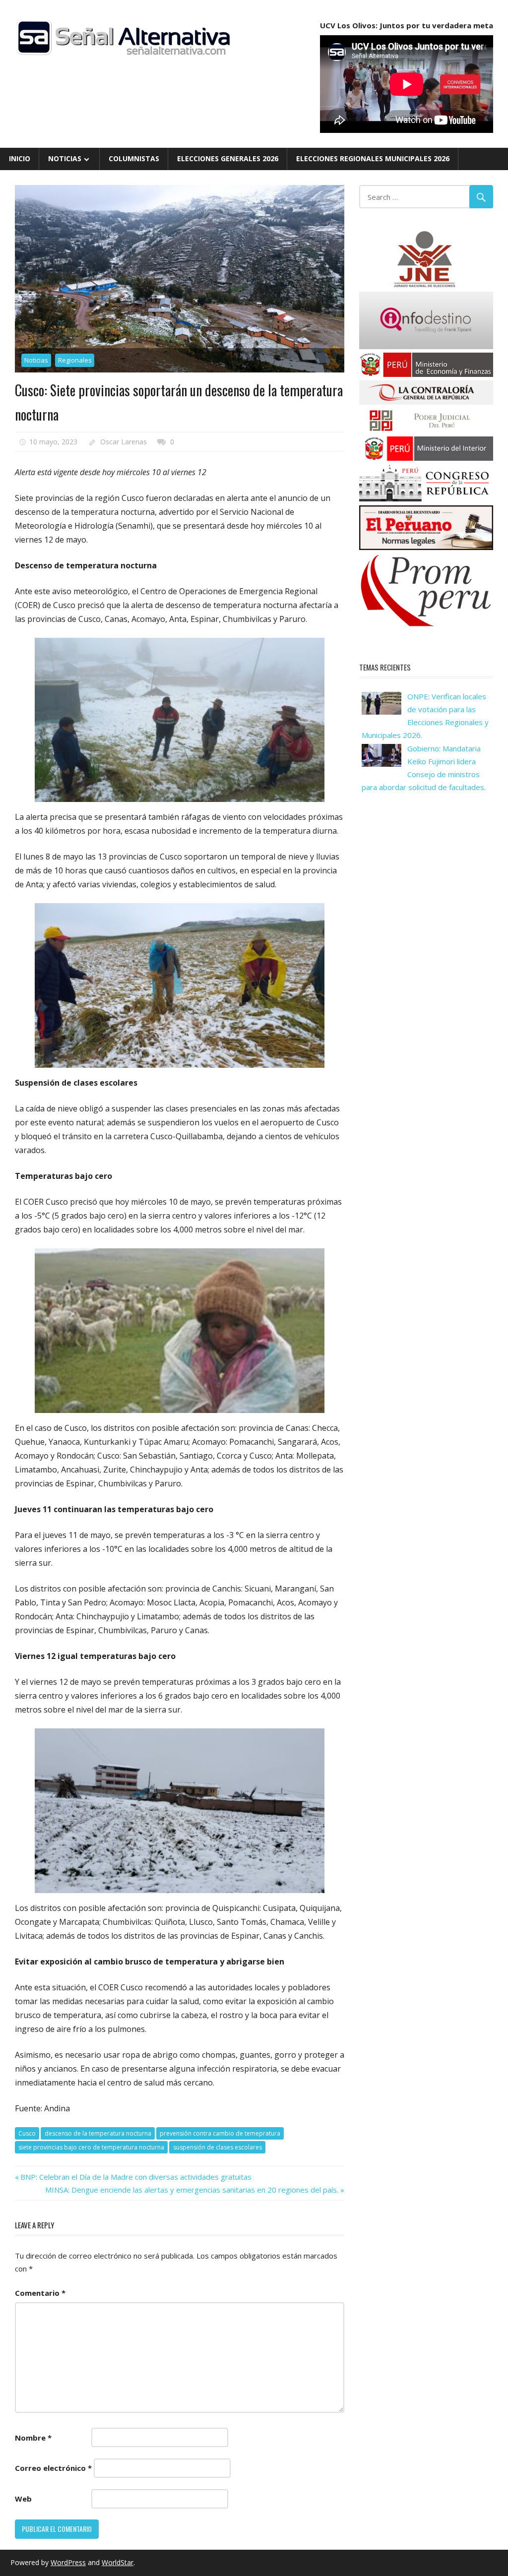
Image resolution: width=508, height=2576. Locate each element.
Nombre (33, 2438)
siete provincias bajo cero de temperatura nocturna (91, 2147)
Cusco (27, 2133)
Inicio (20, 158)
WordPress (68, 2562)
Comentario (40, 2293)
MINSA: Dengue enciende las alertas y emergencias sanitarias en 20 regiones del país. (192, 2190)
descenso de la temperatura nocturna (98, 2133)
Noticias (65, 158)
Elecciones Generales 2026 (228, 158)
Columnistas (134, 158)
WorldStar (118, 2562)
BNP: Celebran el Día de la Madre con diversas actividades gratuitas (136, 2177)
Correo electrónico (53, 2468)
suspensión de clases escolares (218, 2147)
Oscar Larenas (124, 442)
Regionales (75, 360)
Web (23, 2499)
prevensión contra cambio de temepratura (220, 2133)
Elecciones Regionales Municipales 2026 (373, 158)
